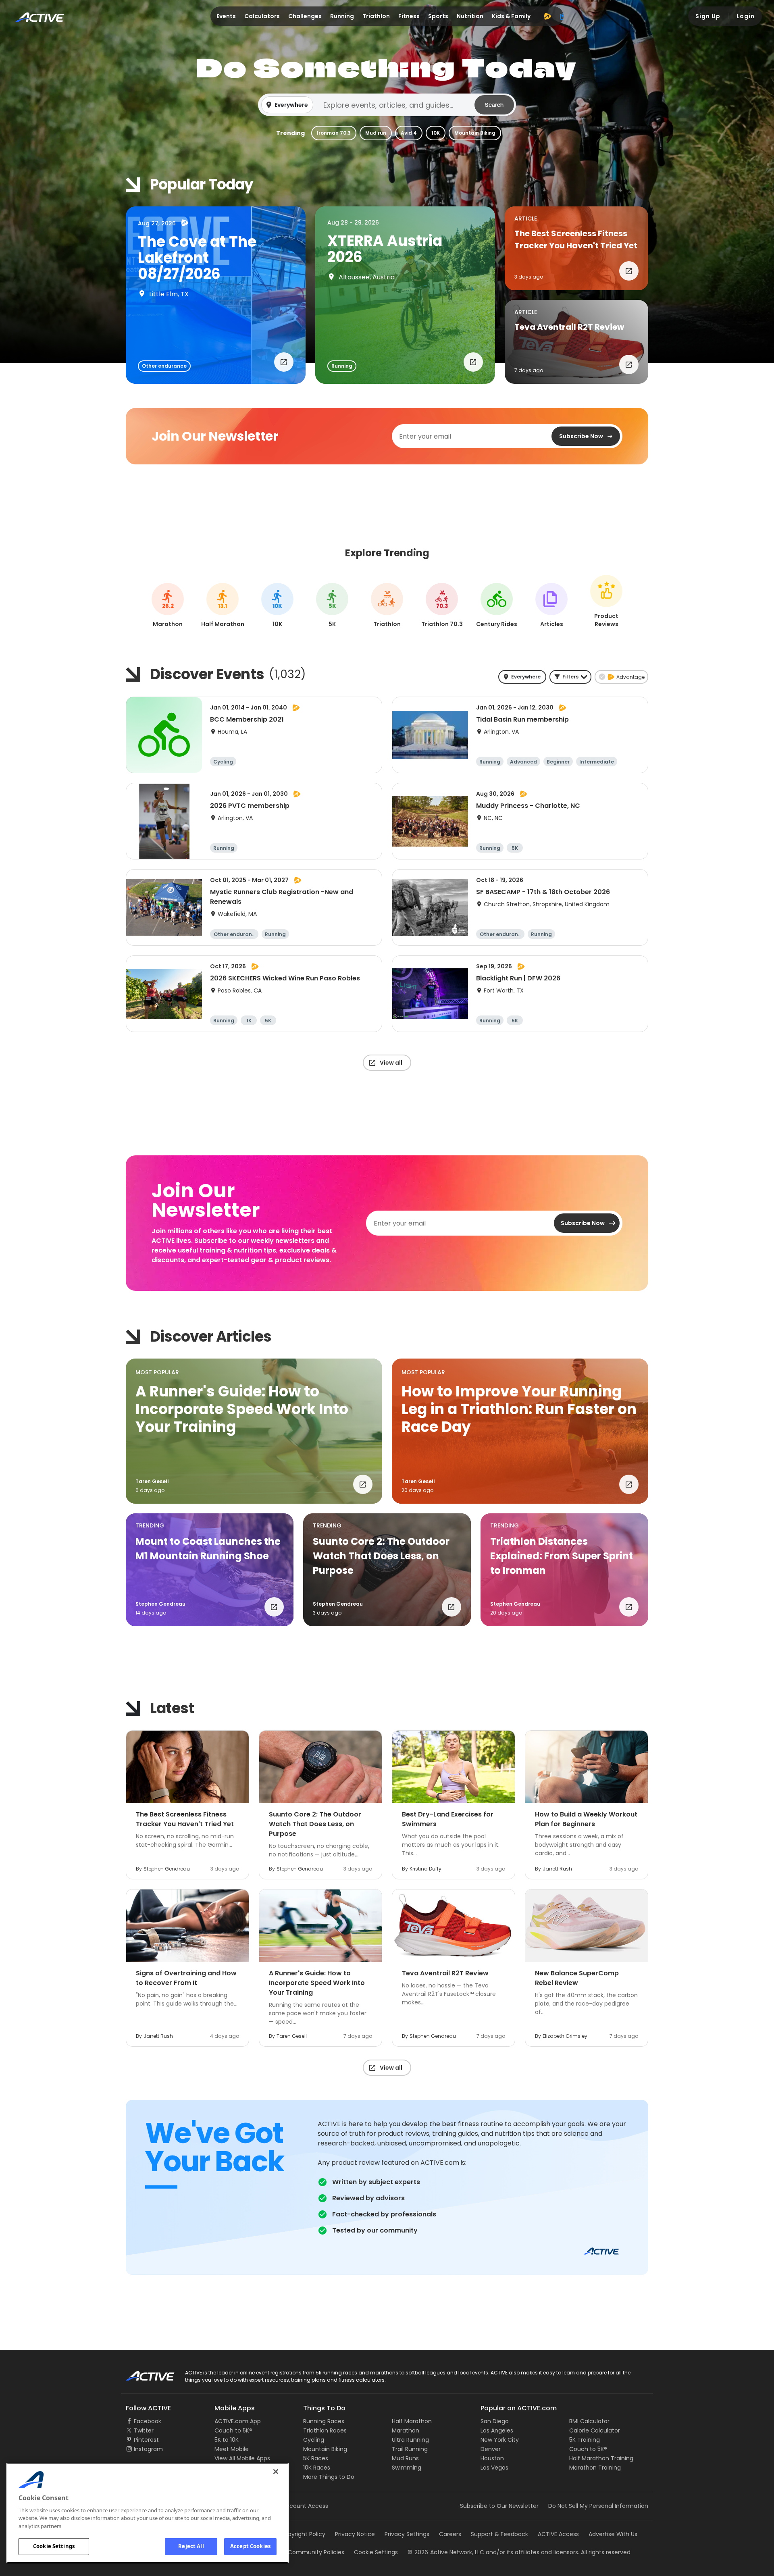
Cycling (314, 2440)
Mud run (376, 133)
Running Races (324, 2421)
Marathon (406, 2430)
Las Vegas (494, 2468)
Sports (438, 16)
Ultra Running (410, 2440)
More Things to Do (329, 2477)
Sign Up (708, 16)
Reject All (191, 2546)
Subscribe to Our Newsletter (499, 2506)
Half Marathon (412, 2421)
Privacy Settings (407, 2534)
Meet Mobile (232, 2449)
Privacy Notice (355, 2534)
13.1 (223, 606)
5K (332, 606)
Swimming (407, 2468)
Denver (491, 2449)
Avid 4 (409, 133)
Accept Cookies (250, 2546)
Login (746, 16)
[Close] (276, 2472)
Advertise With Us (613, 2534)
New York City (500, 2440)
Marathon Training (595, 2468)
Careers (450, 2534)
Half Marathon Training (601, 2458)
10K (436, 133)
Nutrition (470, 16)
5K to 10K (227, 2440)
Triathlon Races (325, 2430)
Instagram (148, 2449)
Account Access (305, 2506)
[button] (387, 105)
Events (226, 16)
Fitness (409, 16)
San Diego (495, 2421)
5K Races (316, 2458)
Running (342, 16)
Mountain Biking (475, 133)
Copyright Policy (303, 2534)
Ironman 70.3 (334, 133)
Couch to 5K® (233, 2430)
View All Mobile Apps (242, 2458)
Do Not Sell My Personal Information (598, 2506)
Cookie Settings (54, 2546)
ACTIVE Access (558, 2534)
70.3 (442, 606)
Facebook (148, 2421)
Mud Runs (405, 2458)
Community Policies (316, 2552)
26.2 (168, 606)
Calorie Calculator (595, 2430)
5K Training (585, 2440)
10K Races (317, 2468)
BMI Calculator (589, 2421)
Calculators (262, 16)
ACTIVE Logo (143, 2373)
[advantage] (547, 16)
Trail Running (410, 2449)
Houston (492, 2458)
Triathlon (376, 16)
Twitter (144, 2430)
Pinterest (146, 2440)
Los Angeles (497, 2430)
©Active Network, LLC (446, 2552)
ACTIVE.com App (238, 2421)
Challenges (305, 16)
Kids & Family (511, 16)
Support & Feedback (499, 2534)
